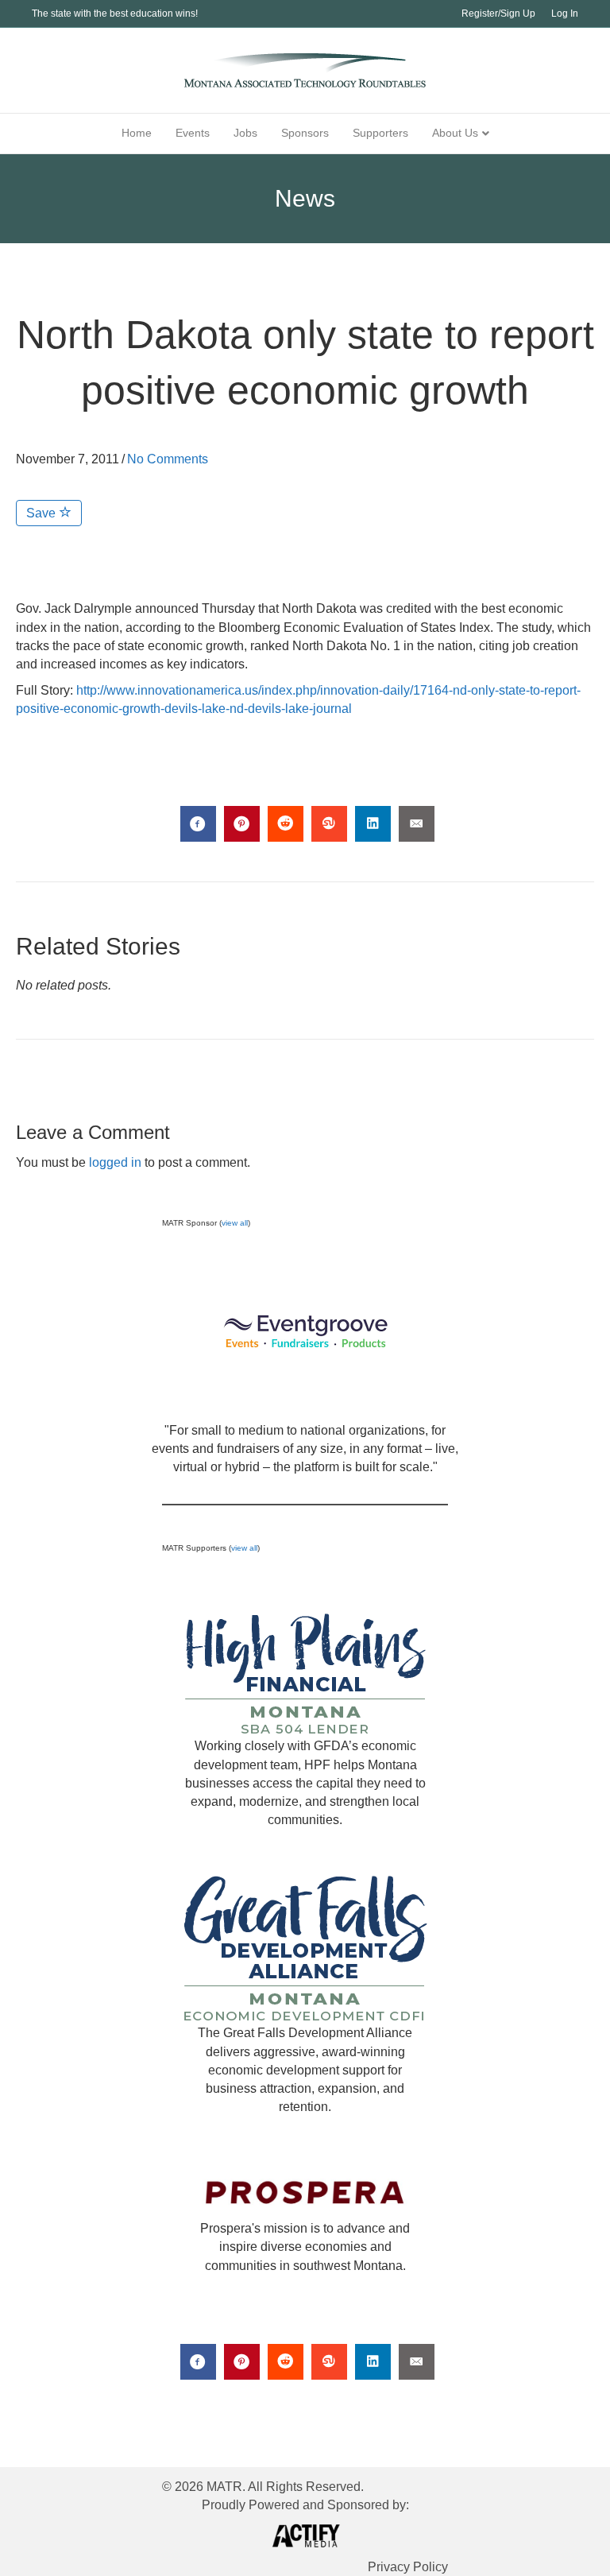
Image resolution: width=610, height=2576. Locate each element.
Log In (565, 14)
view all (235, 1223)
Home (137, 133)
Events (193, 133)
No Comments (168, 459)
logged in (115, 1162)
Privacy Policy (408, 2567)
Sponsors (305, 133)
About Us (455, 133)
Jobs (245, 133)
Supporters (380, 133)
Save (42, 513)
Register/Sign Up (498, 14)
